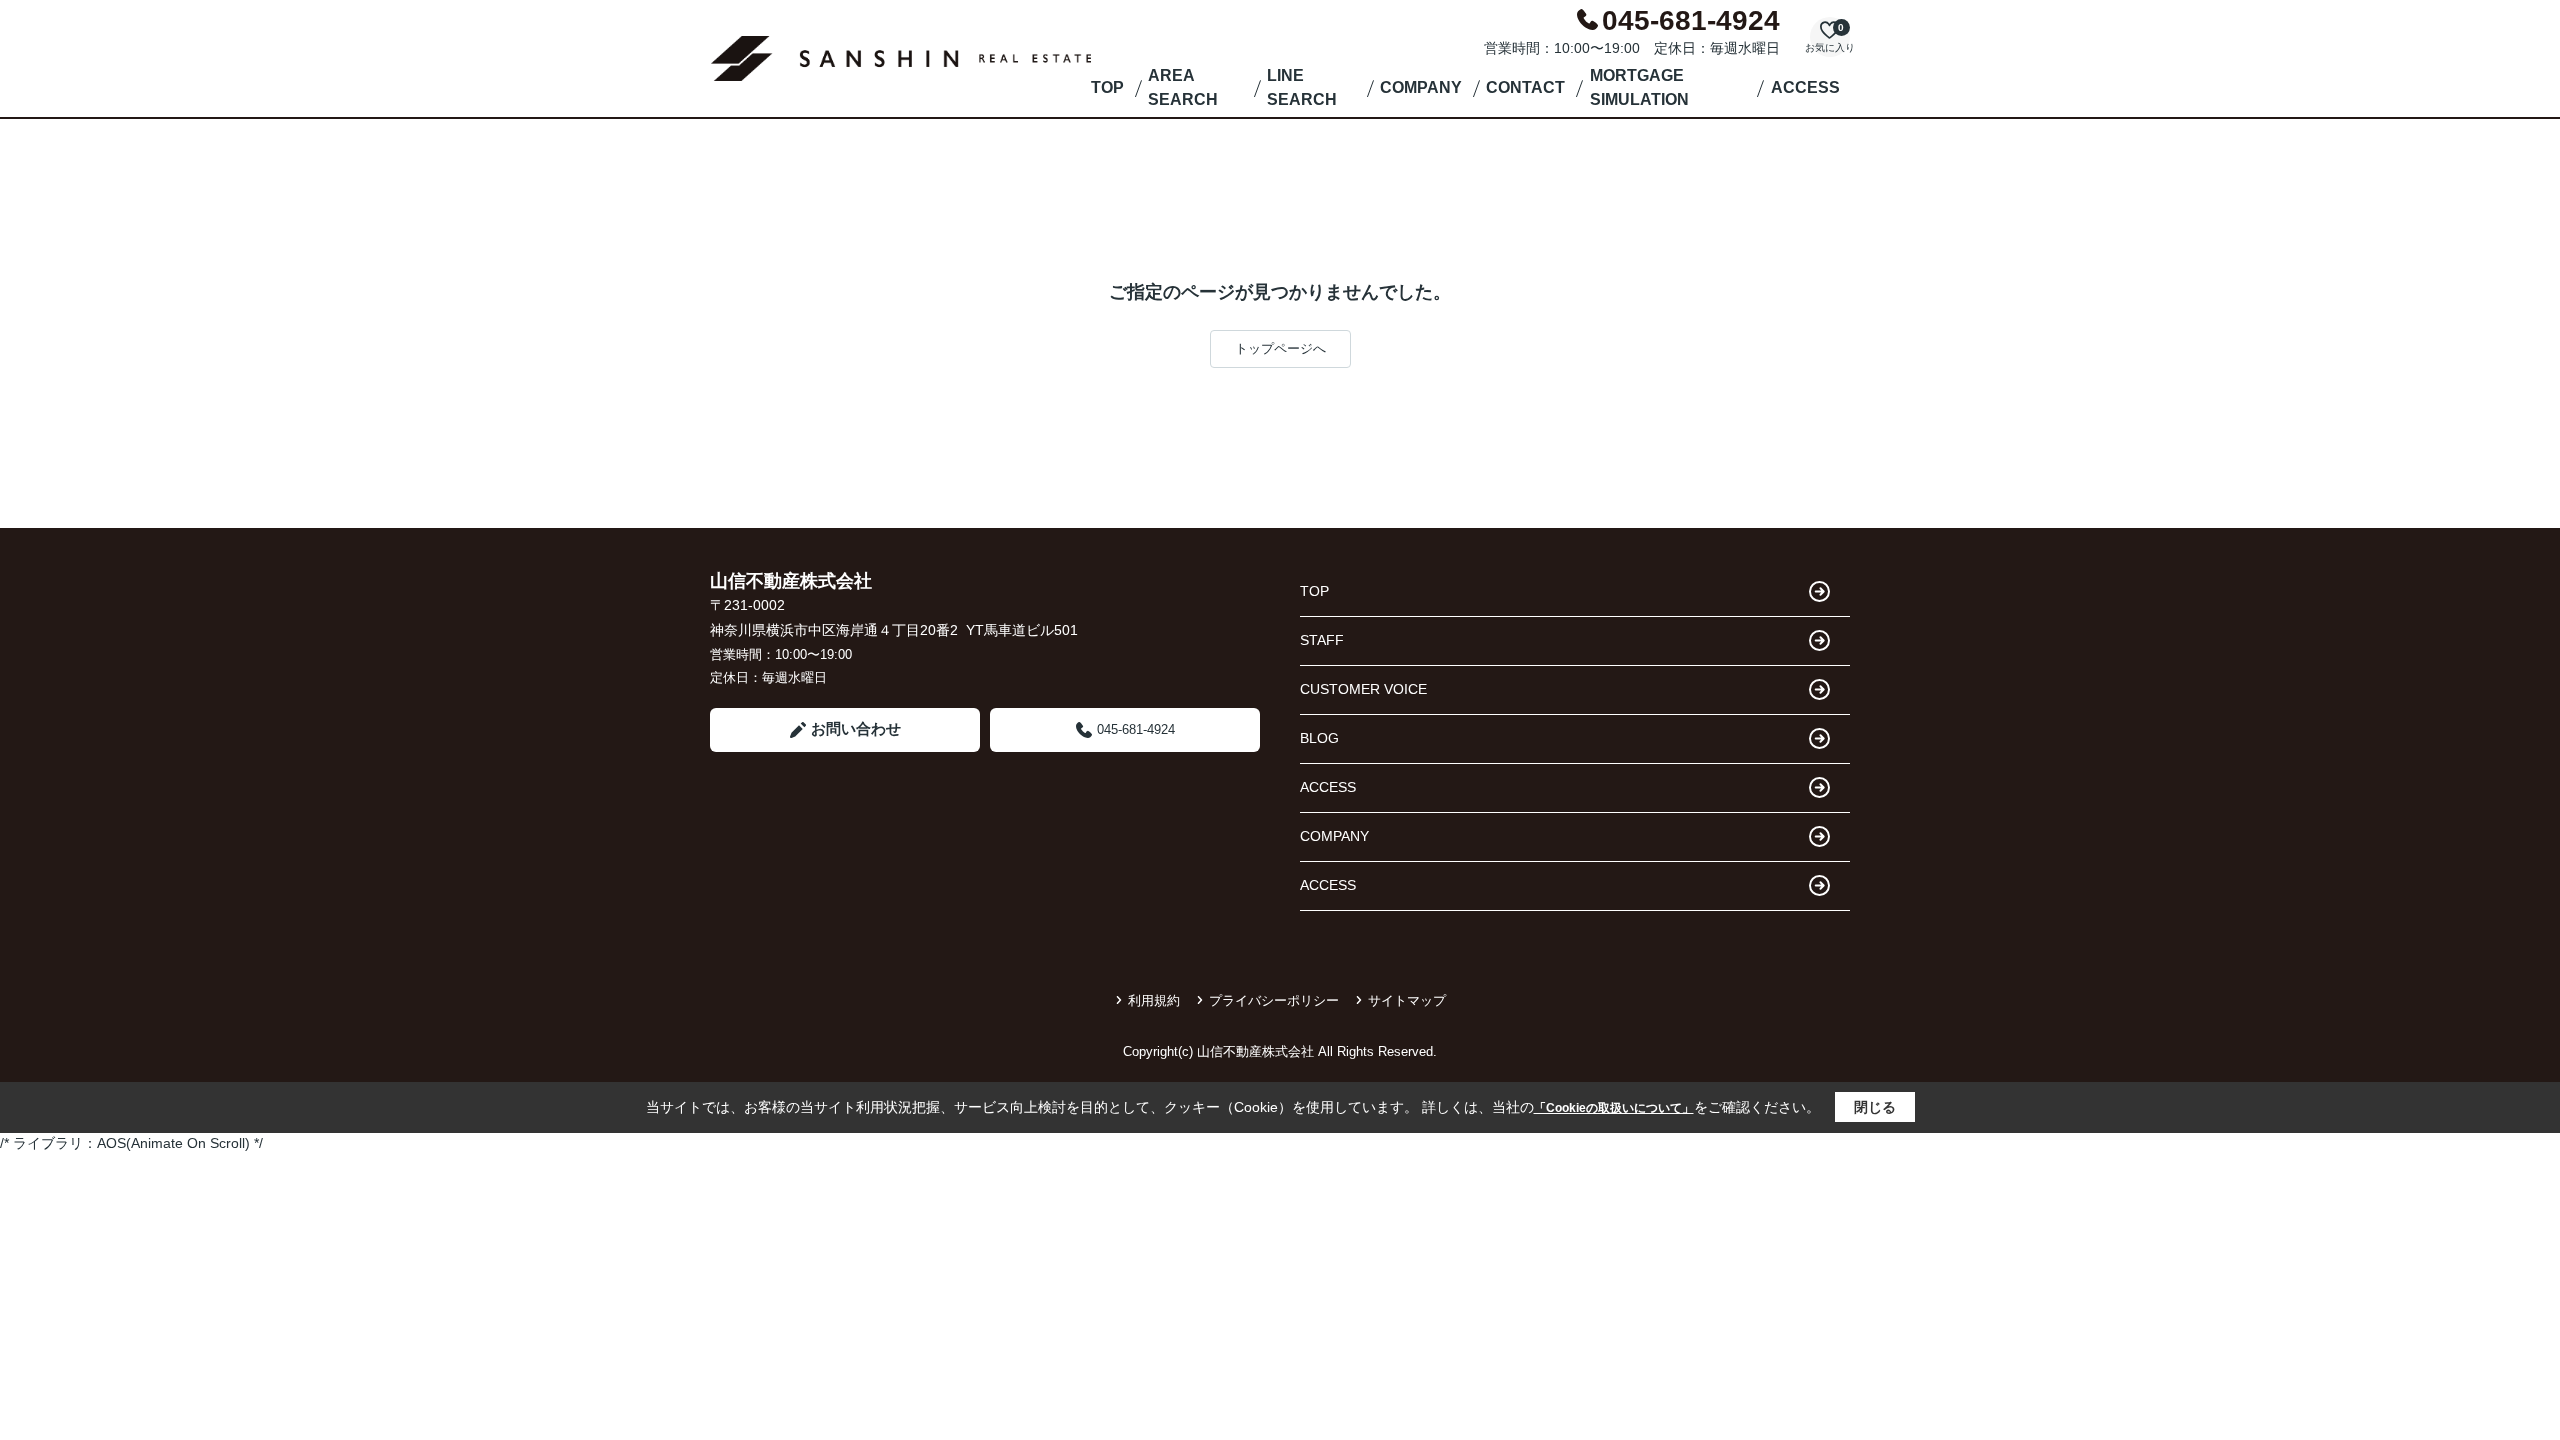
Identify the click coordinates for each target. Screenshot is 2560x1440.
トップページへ (1280, 348)
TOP (1107, 87)
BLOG (1319, 738)
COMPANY (1421, 87)
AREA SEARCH (1183, 87)
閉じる (1875, 1107)
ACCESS (1805, 87)
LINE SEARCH (1302, 87)
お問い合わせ (856, 728)
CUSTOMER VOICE (1363, 689)
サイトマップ (1407, 1000)
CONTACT (1525, 87)
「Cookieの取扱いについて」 (1614, 1108)
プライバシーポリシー (1274, 1000)
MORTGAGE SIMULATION (1639, 87)
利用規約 (1154, 1000)
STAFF (1322, 640)
